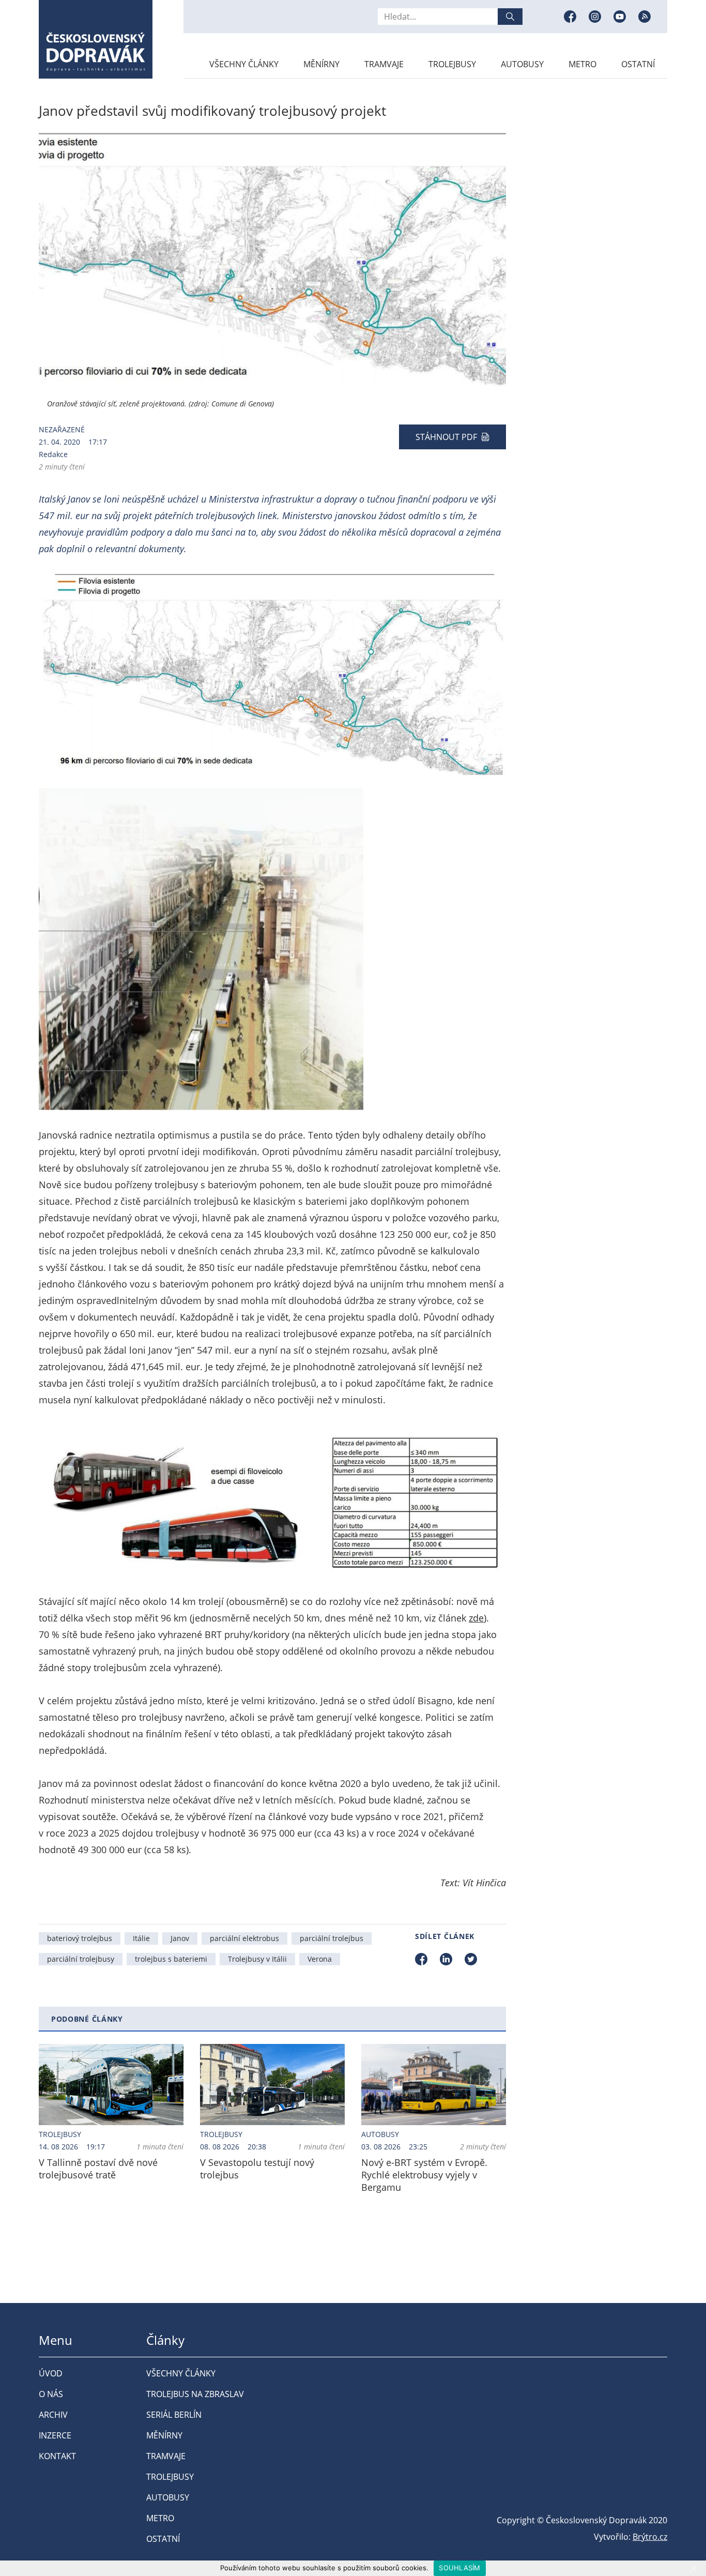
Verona (320, 1959)
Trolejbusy (452, 64)
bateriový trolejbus (80, 1938)
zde (476, 1618)
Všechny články (244, 64)
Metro (582, 64)
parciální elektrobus (244, 1938)
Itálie (141, 1938)
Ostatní (638, 64)
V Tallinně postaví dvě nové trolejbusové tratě (98, 2169)
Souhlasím (459, 2568)
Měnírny (321, 64)
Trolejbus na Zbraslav (195, 2394)
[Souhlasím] (693, 2568)
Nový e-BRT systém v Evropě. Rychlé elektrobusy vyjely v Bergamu (424, 2175)
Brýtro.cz (650, 2537)
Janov (180, 1938)
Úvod (51, 2373)
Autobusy (522, 64)
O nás (51, 2394)
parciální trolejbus (332, 1938)
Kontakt (57, 2456)
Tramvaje (384, 64)
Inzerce (55, 2435)
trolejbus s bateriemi (171, 1959)
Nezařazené (62, 429)
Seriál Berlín (174, 2415)
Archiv (53, 2415)
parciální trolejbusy (81, 1959)
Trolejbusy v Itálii (257, 1959)
